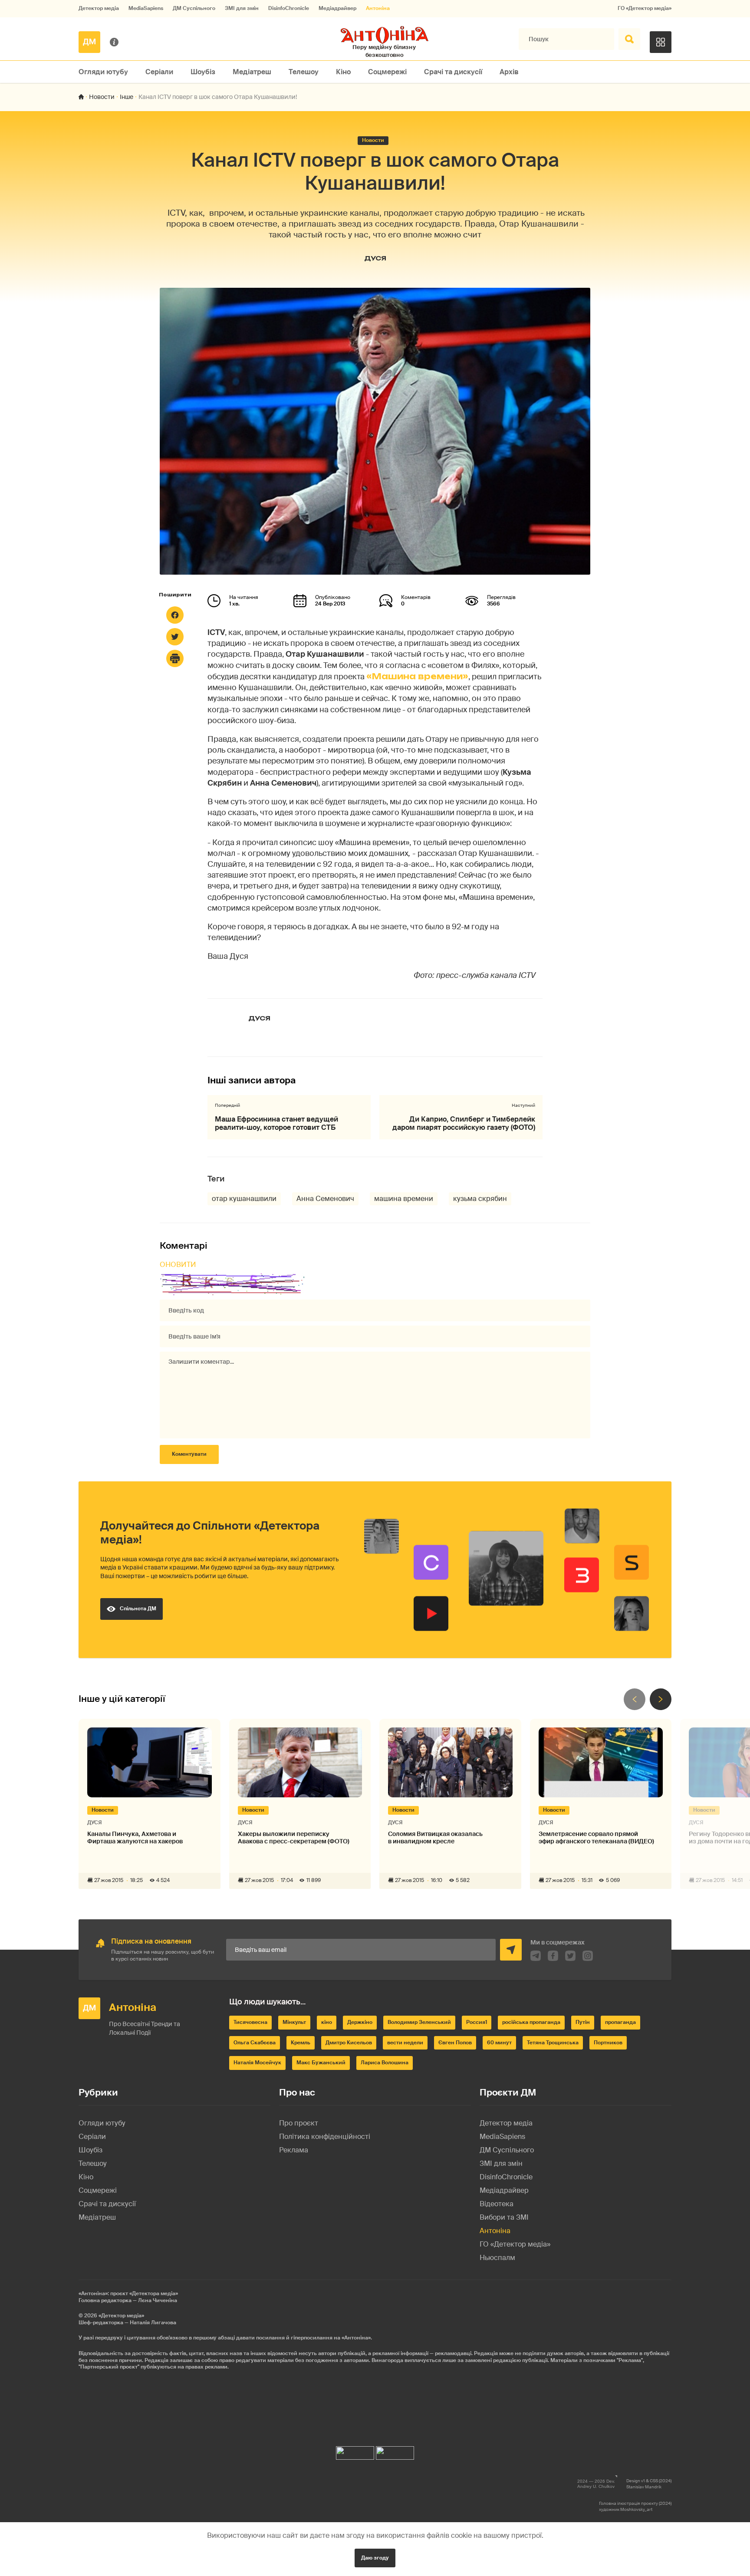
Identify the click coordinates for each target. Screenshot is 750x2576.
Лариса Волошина (385, 2063)
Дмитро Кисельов (349, 2043)
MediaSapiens (146, 8)
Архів (509, 72)
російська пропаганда (531, 2022)
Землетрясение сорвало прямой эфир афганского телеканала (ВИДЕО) (596, 1838)
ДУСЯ (375, 258)
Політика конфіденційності (325, 2137)
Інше (127, 97)
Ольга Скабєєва (255, 2043)
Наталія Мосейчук (257, 2063)
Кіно (343, 72)
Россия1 (477, 2022)
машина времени (404, 1199)
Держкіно (360, 2022)
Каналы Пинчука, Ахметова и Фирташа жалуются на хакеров (135, 1838)
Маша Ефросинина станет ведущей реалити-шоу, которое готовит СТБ (276, 1123)
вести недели (405, 2043)
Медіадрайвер (337, 8)
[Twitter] (175, 637)
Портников (608, 2043)
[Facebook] (175, 615)
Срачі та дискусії (453, 72)
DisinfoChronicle (289, 8)
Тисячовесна (250, 2022)
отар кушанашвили (244, 1199)
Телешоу (304, 72)
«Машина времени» (417, 676)
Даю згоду (375, 2558)
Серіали (159, 72)
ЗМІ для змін (242, 8)
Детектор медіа (99, 8)
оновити (178, 1265)
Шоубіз (203, 72)
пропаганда (620, 2022)
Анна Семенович (325, 1199)
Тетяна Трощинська (553, 2043)
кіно (327, 2022)
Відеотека (497, 2204)
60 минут (499, 2043)
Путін (583, 2022)
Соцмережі (387, 72)
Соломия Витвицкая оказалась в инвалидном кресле (435, 1838)
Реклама (294, 2150)
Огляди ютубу (103, 72)
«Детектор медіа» (121, 2316)
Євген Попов (455, 2043)
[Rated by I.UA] (355, 2451)
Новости (102, 97)
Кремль (301, 2043)
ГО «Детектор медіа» (645, 8)
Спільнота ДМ (138, 1609)
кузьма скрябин (480, 1199)
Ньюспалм (497, 2258)
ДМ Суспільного (194, 8)
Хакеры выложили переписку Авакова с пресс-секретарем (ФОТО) (294, 1838)
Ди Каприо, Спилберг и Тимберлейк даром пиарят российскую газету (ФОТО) (464, 1123)
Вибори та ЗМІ (504, 2217)
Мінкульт (294, 2022)
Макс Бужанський (321, 2063)
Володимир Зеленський (419, 2022)
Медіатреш (252, 72)
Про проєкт (299, 2123)
